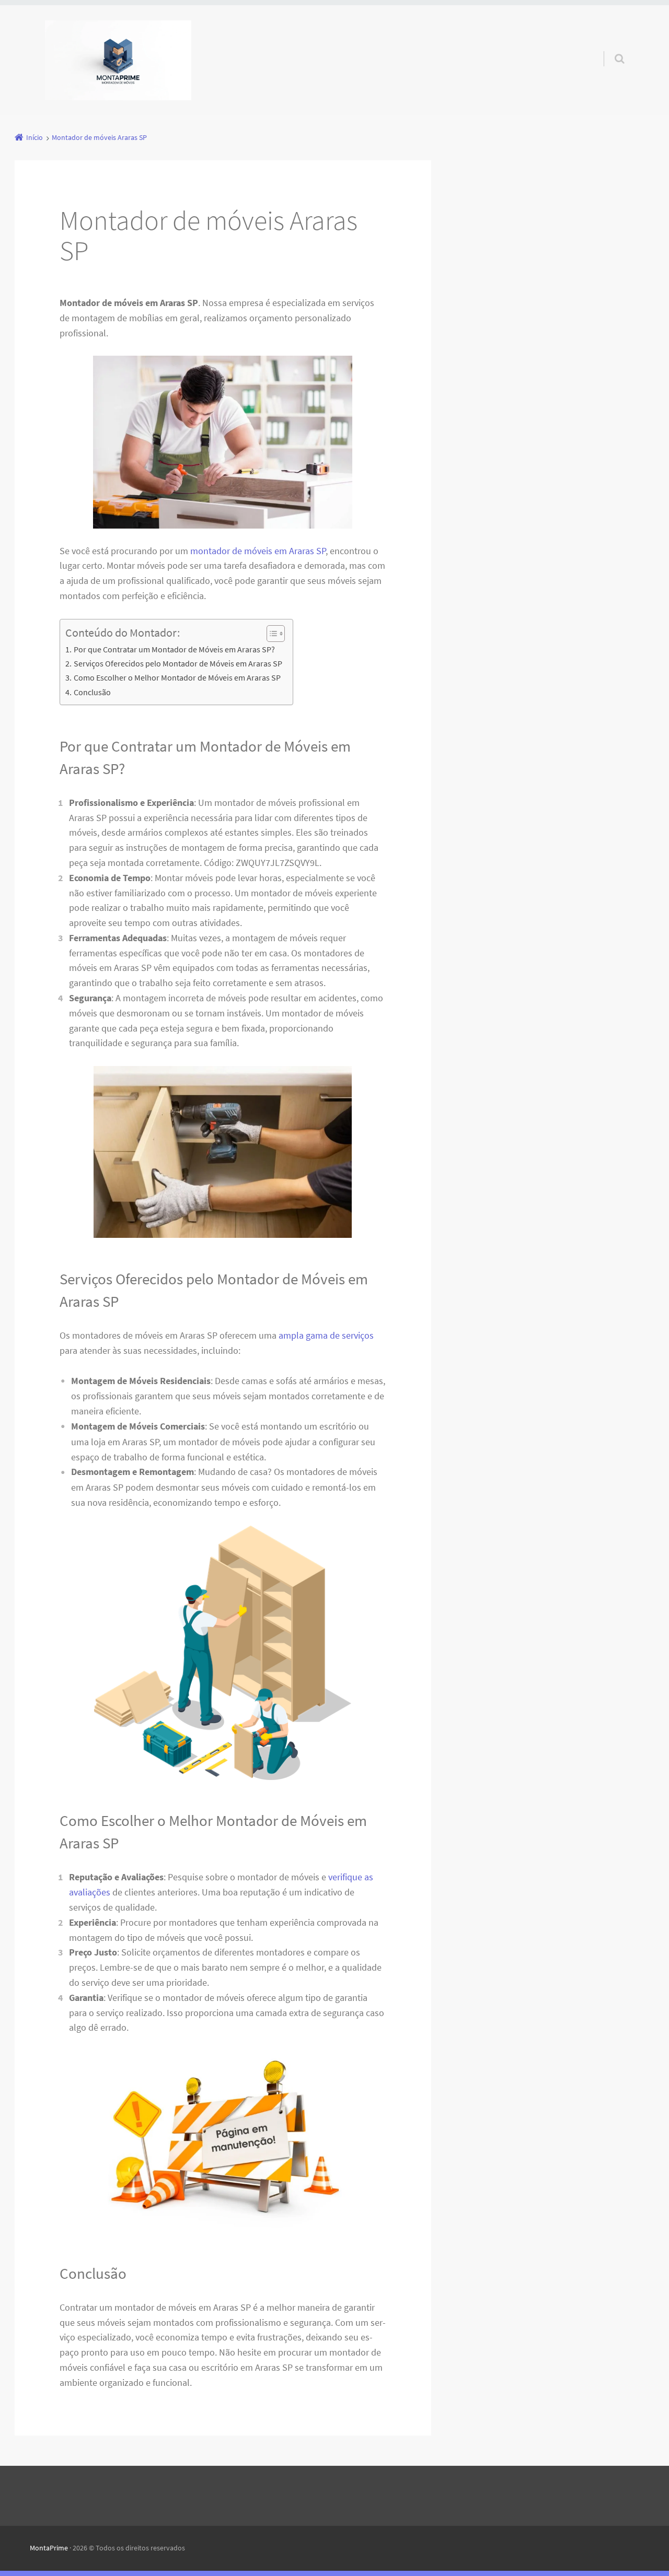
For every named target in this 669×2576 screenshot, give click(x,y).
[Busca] (610, 48)
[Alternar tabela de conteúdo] (270, 634)
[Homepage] (118, 60)
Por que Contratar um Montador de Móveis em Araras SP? (174, 649)
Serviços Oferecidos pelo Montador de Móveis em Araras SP (178, 663)
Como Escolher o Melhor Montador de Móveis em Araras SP (177, 677)
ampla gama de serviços (326, 1335)
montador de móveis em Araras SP (258, 551)
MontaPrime (49, 2548)
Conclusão (92, 692)
